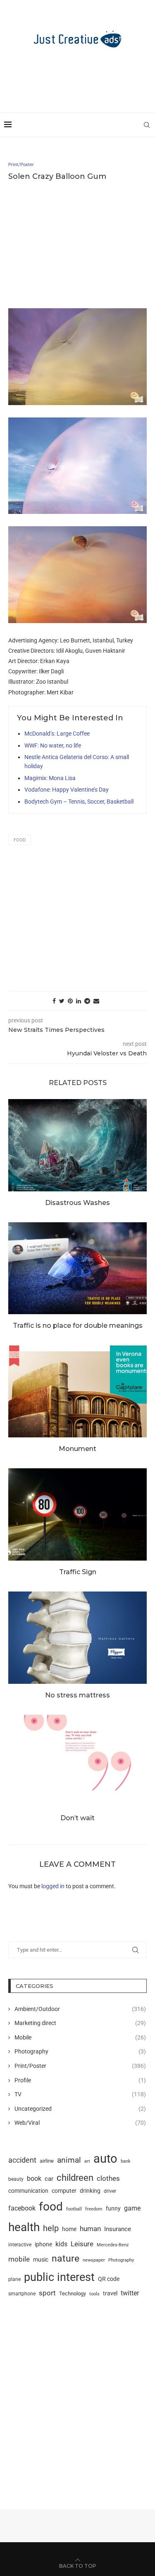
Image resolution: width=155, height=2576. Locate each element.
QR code (109, 2279)
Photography (80, 2051)
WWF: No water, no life (53, 745)
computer (64, 2191)
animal (69, 2160)
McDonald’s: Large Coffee (57, 734)
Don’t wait (77, 1818)
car (49, 2179)
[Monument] (77, 1391)
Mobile (80, 2037)
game (132, 2208)
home (69, 2229)
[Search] (147, 125)
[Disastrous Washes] (77, 1145)
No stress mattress (77, 1695)
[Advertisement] (80, 76)
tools (94, 2294)
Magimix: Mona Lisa (50, 778)
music (41, 2260)
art (87, 2161)
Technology (73, 2294)
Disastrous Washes (77, 1203)
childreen (75, 2178)
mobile (19, 2259)
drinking (90, 2191)
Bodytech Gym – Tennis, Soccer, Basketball (79, 802)
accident (22, 2160)
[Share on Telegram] (87, 1001)
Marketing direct (80, 2023)
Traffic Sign (78, 1572)
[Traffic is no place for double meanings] (77, 1268)
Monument (77, 1449)
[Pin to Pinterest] (70, 1001)
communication (28, 2191)
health (24, 2227)
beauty (16, 2179)
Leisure (82, 2244)
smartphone (22, 2294)
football (74, 2209)
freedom (94, 2209)
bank (126, 2161)
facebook (22, 2208)
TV (80, 2094)
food (20, 840)
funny (113, 2208)
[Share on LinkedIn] (79, 1001)
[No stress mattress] (77, 1637)
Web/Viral (80, 2123)
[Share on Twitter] (62, 1001)
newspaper (94, 2260)
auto (105, 2159)
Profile (80, 2080)
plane (14, 2279)
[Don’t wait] (77, 1761)
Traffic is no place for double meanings (78, 1326)
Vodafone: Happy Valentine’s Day (67, 790)
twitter (130, 2293)
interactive (20, 2245)
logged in (53, 1886)
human (90, 2229)
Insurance (118, 2229)
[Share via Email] (96, 1001)
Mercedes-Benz (113, 2245)
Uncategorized (80, 2109)
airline (47, 2161)
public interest (59, 2277)
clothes (108, 2179)
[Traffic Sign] (77, 1514)
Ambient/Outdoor (80, 2009)
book (34, 2179)
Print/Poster (80, 2066)
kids (61, 2244)
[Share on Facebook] (54, 1001)
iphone (43, 2244)
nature (66, 2258)
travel (110, 2293)
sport (47, 2293)
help (51, 2228)
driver (110, 2191)
